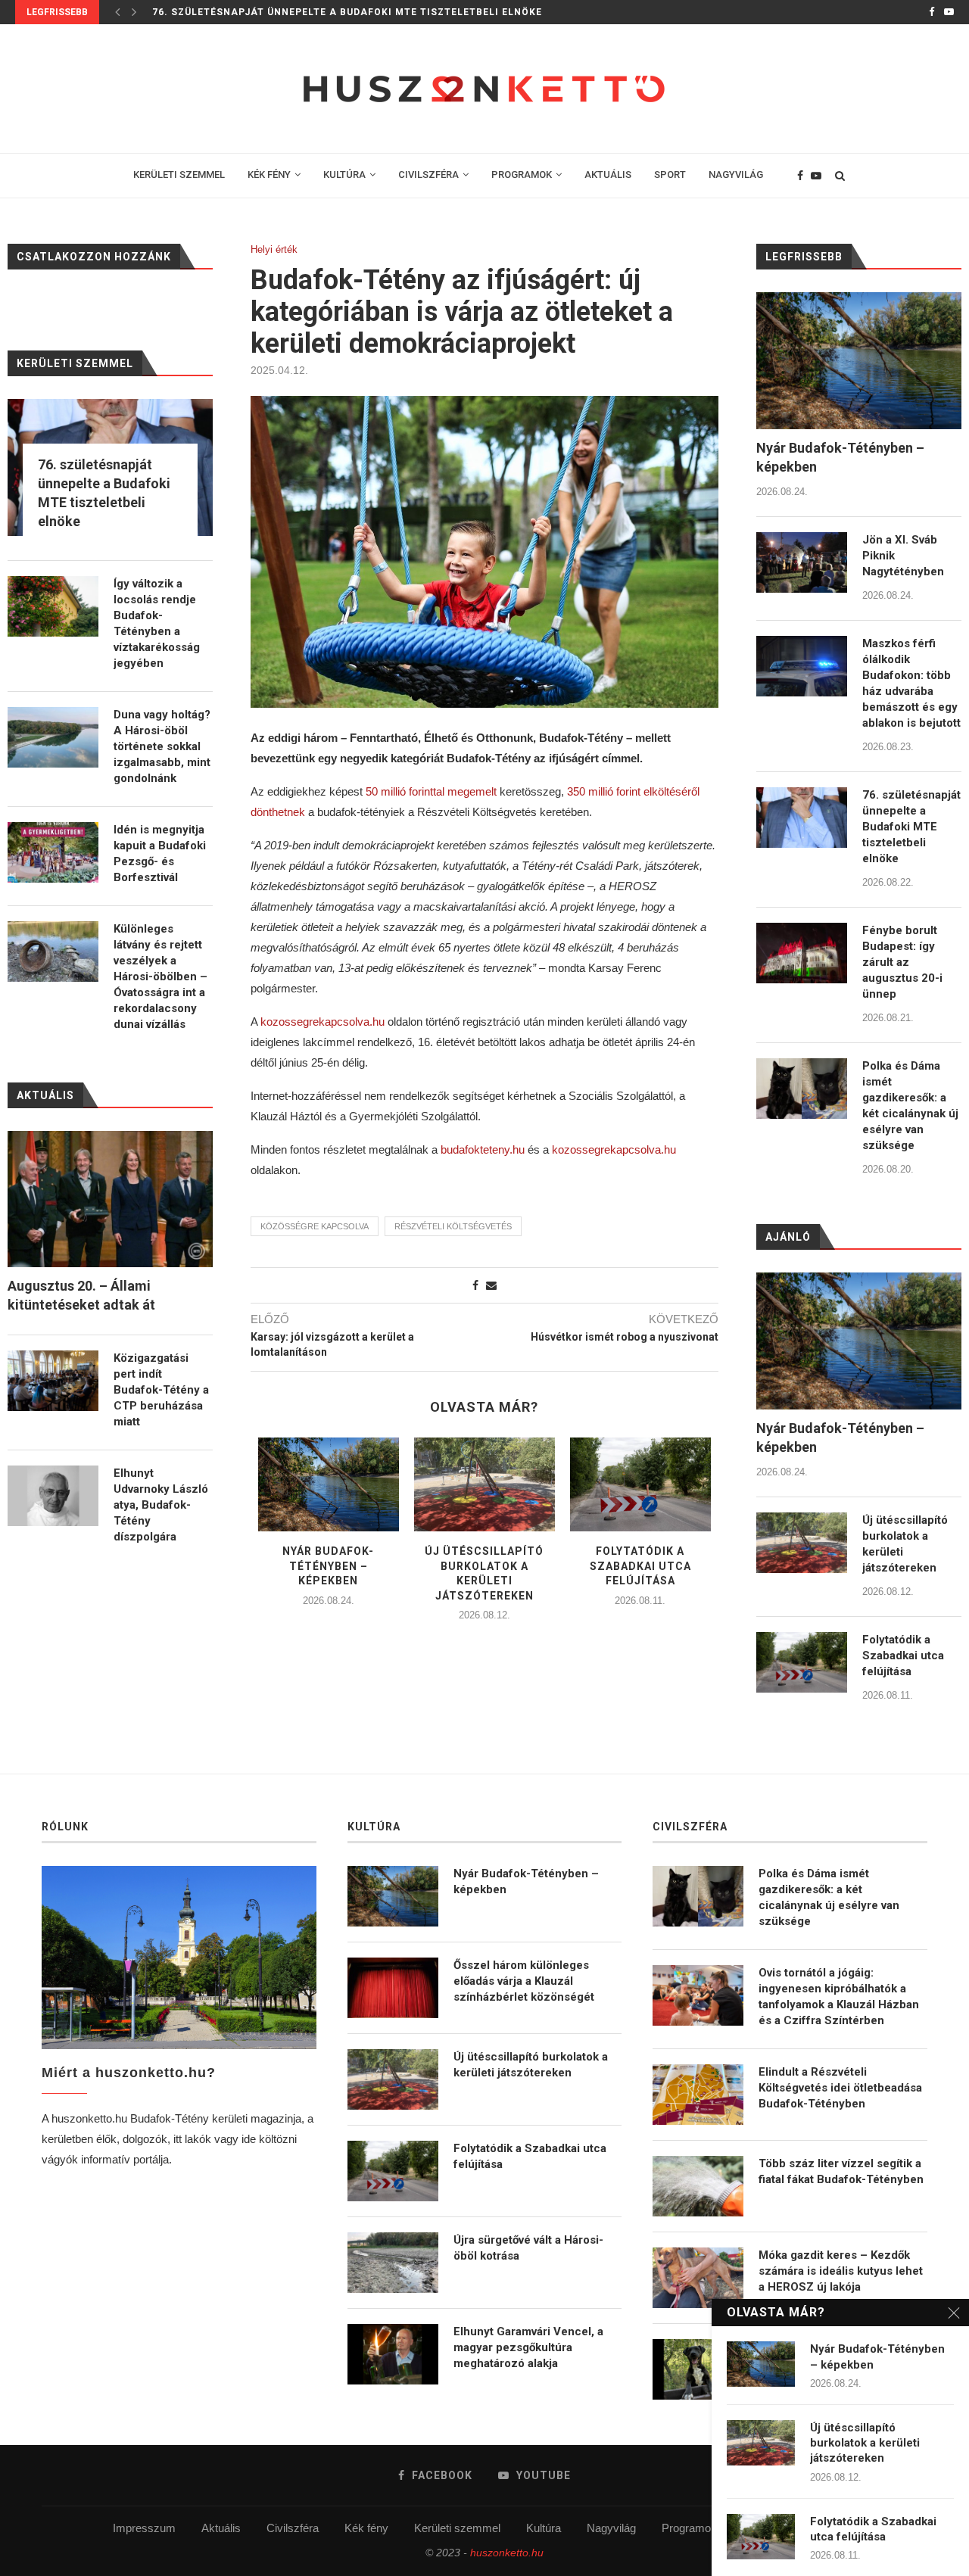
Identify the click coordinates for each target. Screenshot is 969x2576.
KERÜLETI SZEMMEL (179, 174)
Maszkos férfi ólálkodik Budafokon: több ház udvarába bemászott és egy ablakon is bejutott (911, 683)
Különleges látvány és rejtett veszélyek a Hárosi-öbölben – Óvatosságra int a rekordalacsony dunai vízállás (160, 977)
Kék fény (366, 2528)
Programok (689, 2528)
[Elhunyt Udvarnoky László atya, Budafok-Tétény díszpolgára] (53, 1496)
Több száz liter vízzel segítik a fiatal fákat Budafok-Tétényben (841, 2171)
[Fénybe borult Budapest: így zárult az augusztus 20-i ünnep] (802, 953)
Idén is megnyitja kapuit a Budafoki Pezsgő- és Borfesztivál (160, 853)
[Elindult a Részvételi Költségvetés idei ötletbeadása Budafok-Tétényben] (698, 2095)
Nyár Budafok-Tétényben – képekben (328, 1566)
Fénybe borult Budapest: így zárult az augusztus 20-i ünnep (902, 962)
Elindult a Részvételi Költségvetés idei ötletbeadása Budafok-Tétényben (840, 2088)
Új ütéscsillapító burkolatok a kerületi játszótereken (905, 1544)
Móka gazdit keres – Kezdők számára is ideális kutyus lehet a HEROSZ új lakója (841, 2271)
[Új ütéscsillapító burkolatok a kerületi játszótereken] (484, 1484)
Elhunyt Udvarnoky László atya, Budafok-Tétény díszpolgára (161, 1505)
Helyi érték (274, 249)
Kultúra (544, 2528)
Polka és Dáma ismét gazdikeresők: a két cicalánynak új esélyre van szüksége (910, 1106)
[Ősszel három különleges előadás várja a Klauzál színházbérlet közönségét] (393, 1988)
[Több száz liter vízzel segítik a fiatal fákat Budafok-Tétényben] (698, 2186)
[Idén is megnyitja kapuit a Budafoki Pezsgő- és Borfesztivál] (53, 852)
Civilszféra (293, 2528)
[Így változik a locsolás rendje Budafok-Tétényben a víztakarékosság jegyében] (53, 606)
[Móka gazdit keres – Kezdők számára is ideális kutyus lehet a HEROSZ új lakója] (698, 2278)
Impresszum (144, 2528)
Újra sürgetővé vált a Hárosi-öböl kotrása (528, 2248)
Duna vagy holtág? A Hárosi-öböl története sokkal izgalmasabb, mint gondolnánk (162, 746)
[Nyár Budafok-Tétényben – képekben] (329, 1484)
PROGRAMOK (522, 174)
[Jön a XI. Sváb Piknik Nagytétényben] (802, 562)
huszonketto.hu (507, 2553)
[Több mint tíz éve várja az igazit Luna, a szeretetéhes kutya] (698, 2369)
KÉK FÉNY (269, 174)
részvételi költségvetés (453, 1226)
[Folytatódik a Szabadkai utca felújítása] (640, 1484)
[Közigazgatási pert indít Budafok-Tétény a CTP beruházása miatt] (53, 1381)
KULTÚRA (344, 174)
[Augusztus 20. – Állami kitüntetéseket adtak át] (110, 1199)
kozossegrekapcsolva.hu (322, 1022)
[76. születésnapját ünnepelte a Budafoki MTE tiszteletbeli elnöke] (802, 818)
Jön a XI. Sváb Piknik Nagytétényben (903, 556)
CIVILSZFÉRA (428, 174)
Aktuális (221, 2528)
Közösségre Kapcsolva (315, 1226)
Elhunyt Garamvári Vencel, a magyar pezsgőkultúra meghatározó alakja (528, 2347)
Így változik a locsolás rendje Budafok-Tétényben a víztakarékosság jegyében (157, 623)
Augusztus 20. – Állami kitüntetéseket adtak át (81, 1295)
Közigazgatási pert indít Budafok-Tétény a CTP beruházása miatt (161, 1390)
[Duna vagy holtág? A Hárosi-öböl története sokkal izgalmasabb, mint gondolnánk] (53, 737)
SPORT (670, 174)
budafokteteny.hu (483, 1149)
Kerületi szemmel (457, 2528)
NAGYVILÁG (736, 174)
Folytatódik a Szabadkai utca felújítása (640, 1566)
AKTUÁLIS (608, 174)
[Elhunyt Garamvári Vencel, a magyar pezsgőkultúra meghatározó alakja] (393, 2354)
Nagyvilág (611, 2528)
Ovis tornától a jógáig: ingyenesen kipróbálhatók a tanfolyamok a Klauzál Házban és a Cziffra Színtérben (839, 1997)
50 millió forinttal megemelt (431, 791)
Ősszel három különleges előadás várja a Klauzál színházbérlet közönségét (524, 1981)
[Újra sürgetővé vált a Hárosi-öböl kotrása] (393, 2263)
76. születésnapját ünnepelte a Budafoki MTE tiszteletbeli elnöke (347, 12)
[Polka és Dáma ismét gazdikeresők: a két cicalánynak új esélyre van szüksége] (802, 1089)
